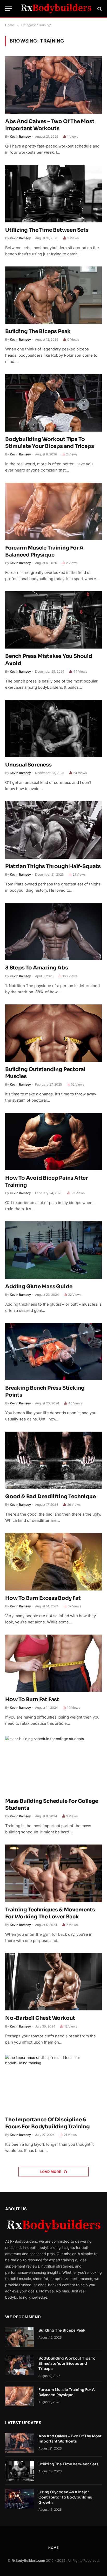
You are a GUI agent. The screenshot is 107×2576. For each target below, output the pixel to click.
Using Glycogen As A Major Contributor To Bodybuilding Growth (65, 2497)
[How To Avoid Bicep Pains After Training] (53, 1141)
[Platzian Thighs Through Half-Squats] (53, 830)
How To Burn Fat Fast (32, 1699)
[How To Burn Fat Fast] (53, 1663)
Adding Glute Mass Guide (39, 1287)
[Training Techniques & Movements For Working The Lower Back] (53, 1873)
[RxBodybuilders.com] (56, 9)
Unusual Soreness (28, 765)
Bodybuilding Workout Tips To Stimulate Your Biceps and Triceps (67, 2363)
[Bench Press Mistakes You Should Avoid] (53, 620)
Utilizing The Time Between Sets (47, 230)
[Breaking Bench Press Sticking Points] (53, 1352)
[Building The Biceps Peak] (53, 295)
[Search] (99, 9)
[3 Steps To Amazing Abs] (53, 931)
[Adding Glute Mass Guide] (53, 1250)
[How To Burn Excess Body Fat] (53, 1562)
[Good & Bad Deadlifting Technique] (53, 1460)
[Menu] (9, 9)
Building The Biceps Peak (38, 331)
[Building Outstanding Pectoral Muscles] (53, 1033)
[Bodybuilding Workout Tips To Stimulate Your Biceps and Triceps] (53, 403)
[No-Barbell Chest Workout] (53, 1982)
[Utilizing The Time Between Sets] (53, 193)
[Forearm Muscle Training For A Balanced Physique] (53, 511)
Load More (51, 2172)
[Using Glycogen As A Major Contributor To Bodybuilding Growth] (19, 2499)
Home (53, 2548)
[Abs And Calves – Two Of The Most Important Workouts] (53, 85)
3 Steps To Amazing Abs (37, 968)
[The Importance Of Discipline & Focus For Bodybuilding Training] (53, 2083)
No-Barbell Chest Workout (40, 2018)
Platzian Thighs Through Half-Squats (53, 866)
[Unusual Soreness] (53, 729)
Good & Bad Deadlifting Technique (51, 1497)
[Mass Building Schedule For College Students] (53, 1765)
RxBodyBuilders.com (28, 2560)
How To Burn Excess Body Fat (43, 1598)
